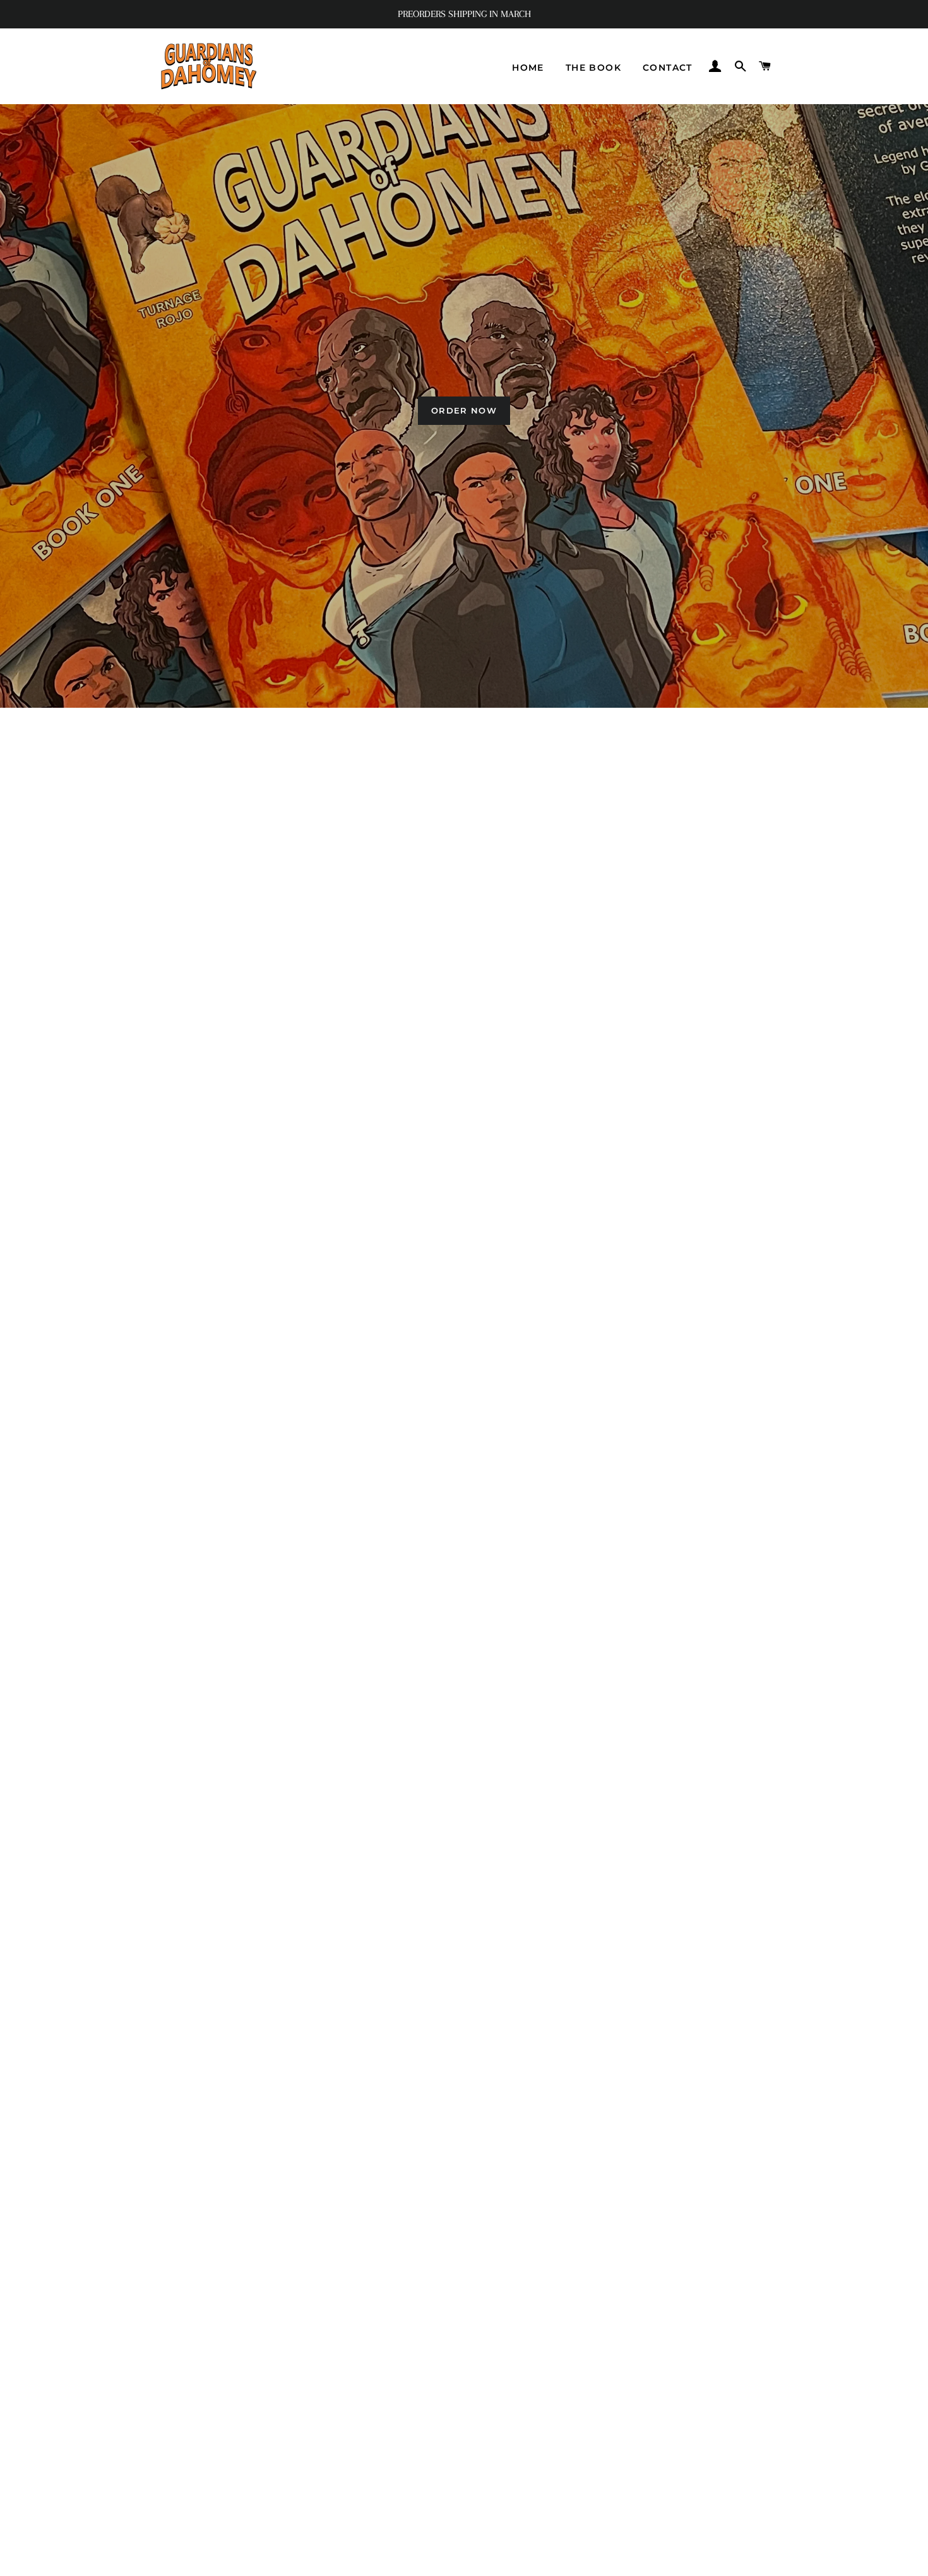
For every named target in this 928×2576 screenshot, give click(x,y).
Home (528, 68)
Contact (668, 68)
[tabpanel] (464, 406)
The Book (593, 68)
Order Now (464, 410)
